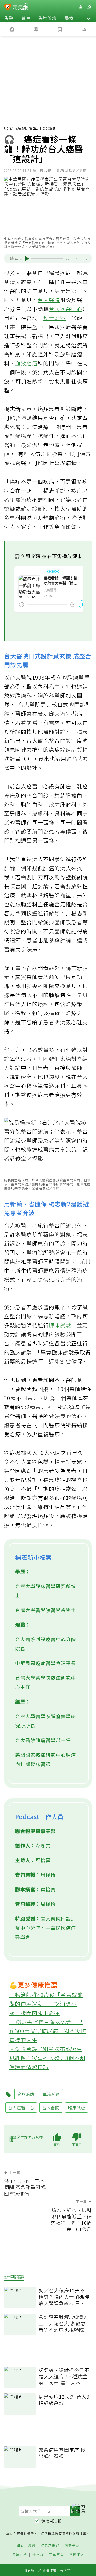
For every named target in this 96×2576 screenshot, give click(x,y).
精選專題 (72, 2545)
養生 (26, 18)
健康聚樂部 (50, 2545)
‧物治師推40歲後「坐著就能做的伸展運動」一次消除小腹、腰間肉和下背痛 (46, 2004)
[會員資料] (81, 7)
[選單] (89, 7)
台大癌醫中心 (66, 309)
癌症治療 (54, 318)
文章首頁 (56, 2555)
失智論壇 (47, 18)
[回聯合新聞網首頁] (8, 7)
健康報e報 (51, 2521)
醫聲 (33, 128)
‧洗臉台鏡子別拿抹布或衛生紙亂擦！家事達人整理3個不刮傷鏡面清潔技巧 (47, 2058)
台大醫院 (49, 300)
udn (8, 128)
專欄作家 (77, 2555)
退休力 (38, 2555)
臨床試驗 (60, 1325)
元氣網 (20, 128)
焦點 (9, 18)
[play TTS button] (27, 259)
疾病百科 (19, 2555)
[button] (89, 18)
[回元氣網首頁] (20, 7)
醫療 (69, 18)
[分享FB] (12, 29)
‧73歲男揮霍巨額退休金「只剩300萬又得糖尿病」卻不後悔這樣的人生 (48, 2031)
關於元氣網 (26, 2545)
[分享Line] (36, 29)
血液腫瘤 (26, 363)
